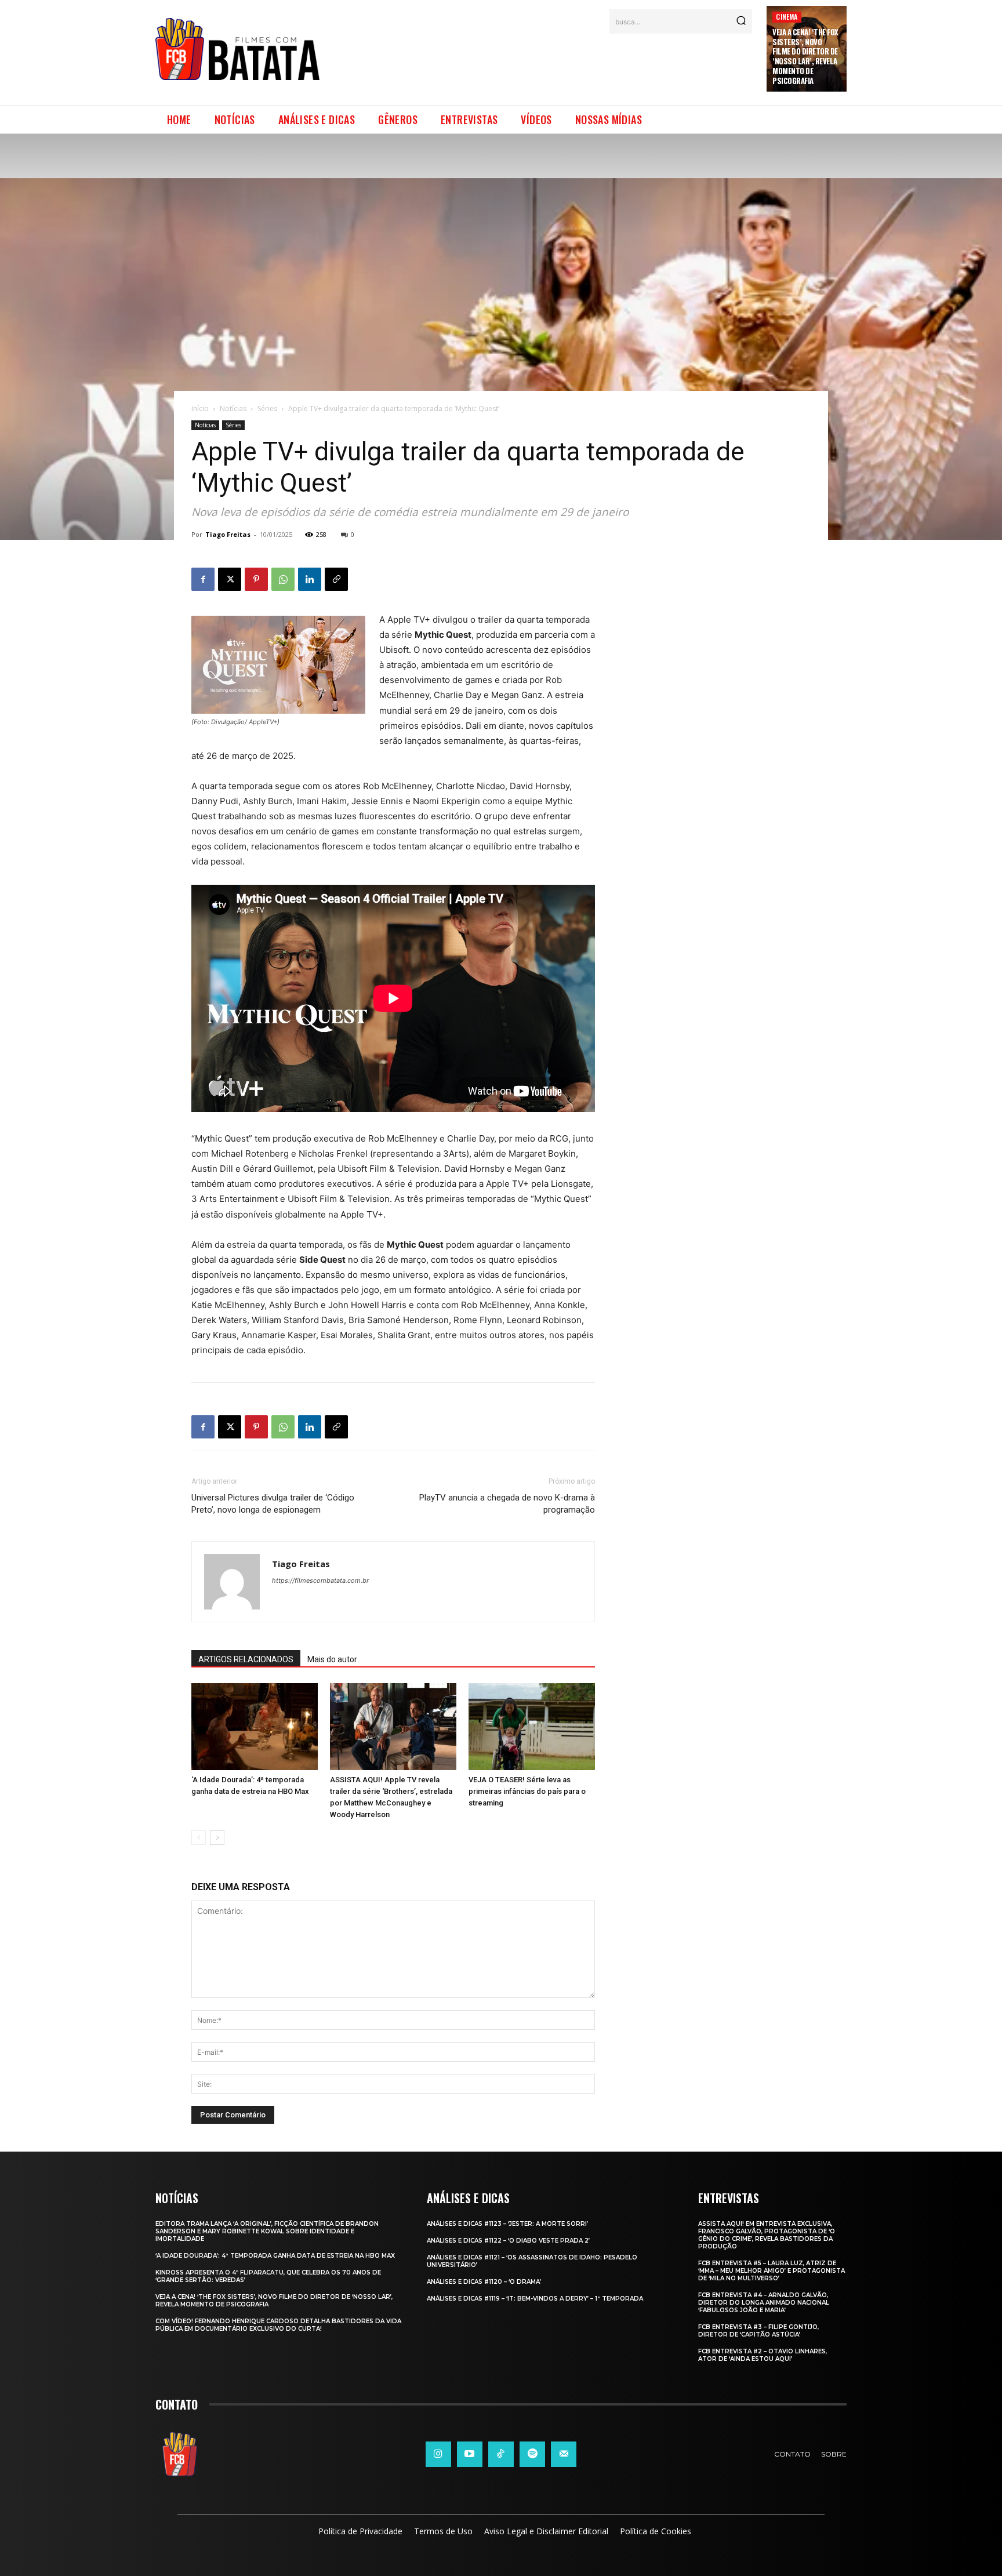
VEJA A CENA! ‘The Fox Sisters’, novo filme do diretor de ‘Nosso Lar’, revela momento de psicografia (805, 56)
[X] (230, 579)
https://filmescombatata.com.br (320, 1581)
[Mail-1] (564, 2454)
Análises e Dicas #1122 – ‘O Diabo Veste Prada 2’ (508, 2241)
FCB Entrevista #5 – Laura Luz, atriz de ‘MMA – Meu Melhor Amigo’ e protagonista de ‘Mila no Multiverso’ (772, 2271)
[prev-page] (199, 1838)
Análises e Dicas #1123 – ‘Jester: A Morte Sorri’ (507, 2224)
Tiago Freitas (228, 534)
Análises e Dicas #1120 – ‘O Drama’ (484, 2282)
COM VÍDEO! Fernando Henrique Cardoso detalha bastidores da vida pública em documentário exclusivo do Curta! (278, 2325)
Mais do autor (332, 1659)
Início (200, 408)
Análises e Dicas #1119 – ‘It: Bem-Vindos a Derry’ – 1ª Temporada (535, 2299)
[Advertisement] (543, 63)
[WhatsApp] (283, 579)
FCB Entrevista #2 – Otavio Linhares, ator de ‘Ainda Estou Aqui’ (763, 2355)
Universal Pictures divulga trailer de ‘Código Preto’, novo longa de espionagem (273, 1504)
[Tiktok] (501, 2454)
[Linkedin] (310, 579)
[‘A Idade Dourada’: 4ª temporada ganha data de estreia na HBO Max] (255, 1727)
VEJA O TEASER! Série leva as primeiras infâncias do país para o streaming (527, 1791)
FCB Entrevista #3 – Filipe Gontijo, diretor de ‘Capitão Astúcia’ (758, 2331)
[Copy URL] (336, 579)
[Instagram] (438, 2454)
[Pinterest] (256, 579)
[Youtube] (470, 2454)
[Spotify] (532, 2454)
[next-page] (217, 1838)
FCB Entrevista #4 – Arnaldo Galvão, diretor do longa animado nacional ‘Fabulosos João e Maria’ (764, 2303)
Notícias (233, 408)
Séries (267, 408)
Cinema (787, 17)
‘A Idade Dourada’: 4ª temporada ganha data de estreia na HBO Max (275, 2256)
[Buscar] (741, 21)
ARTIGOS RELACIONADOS (246, 1659)
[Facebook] (203, 579)
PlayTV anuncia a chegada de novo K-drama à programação (507, 1504)
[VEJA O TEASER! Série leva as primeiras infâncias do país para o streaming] (532, 1727)
